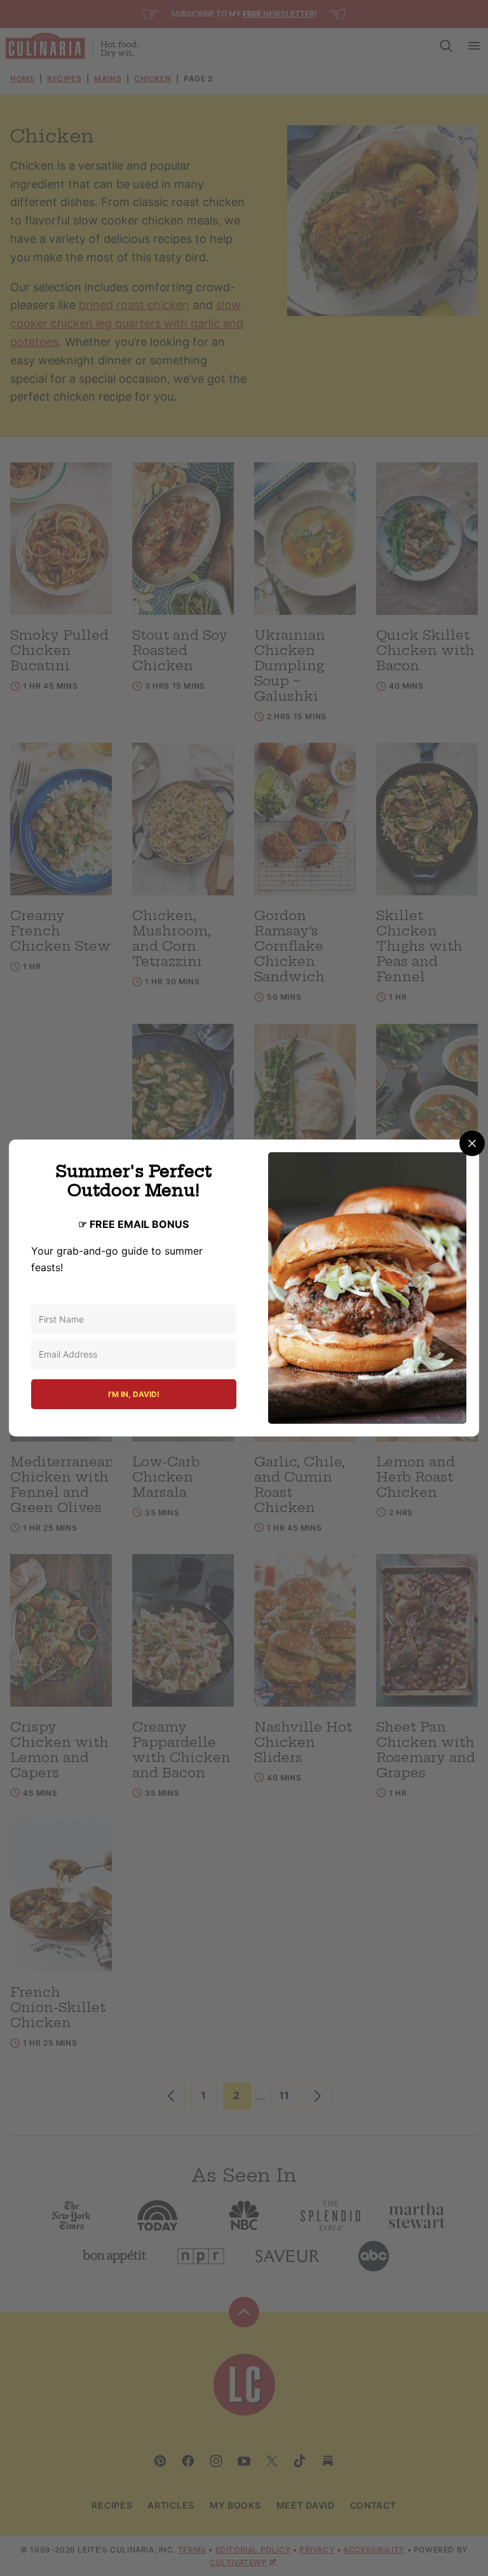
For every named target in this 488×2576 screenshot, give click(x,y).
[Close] (472, 1143)
